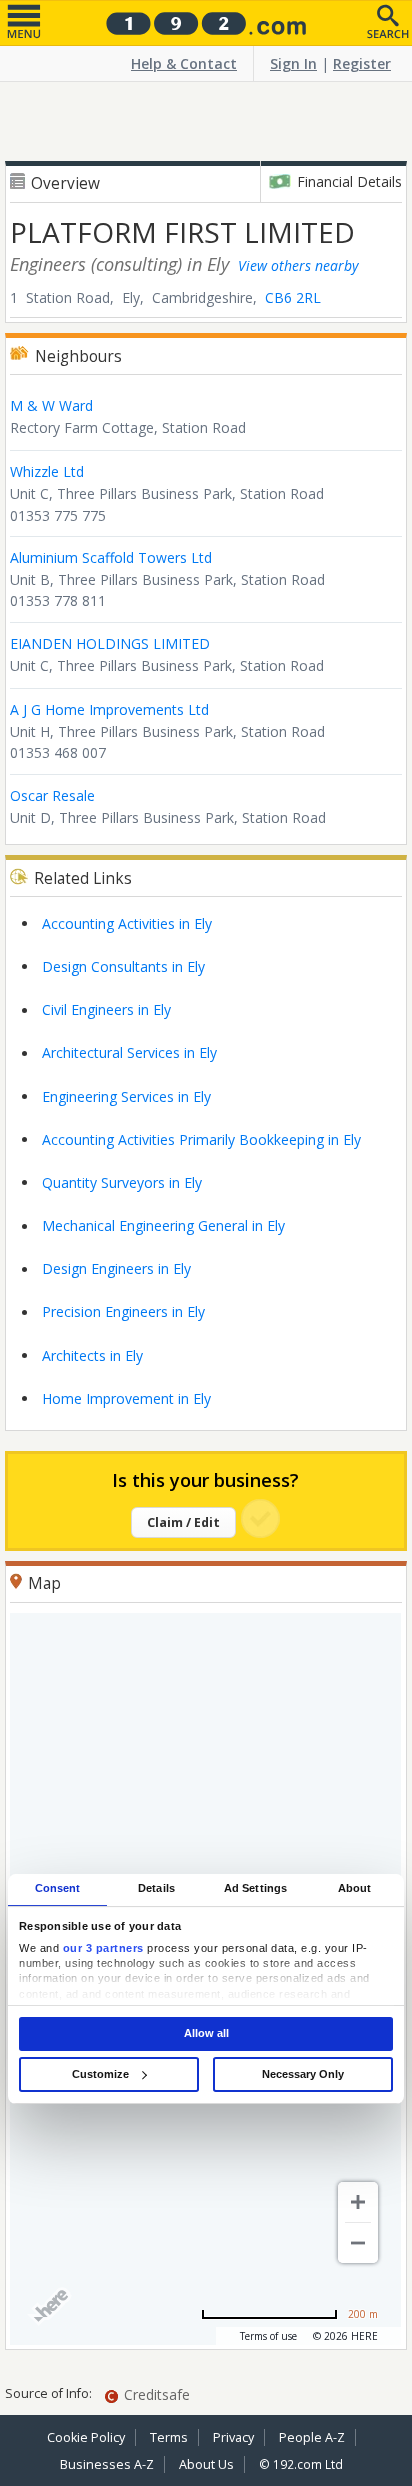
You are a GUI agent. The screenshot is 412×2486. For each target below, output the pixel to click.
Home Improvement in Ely (126, 1398)
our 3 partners (103, 1948)
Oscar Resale (52, 795)
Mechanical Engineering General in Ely (163, 1225)
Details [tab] (156, 1889)
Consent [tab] (58, 1889)
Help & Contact (184, 63)
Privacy (233, 2437)
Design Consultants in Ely (123, 966)
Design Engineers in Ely (116, 1268)
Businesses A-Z (107, 2464)
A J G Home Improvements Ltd (109, 709)
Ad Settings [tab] (255, 1889)
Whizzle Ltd (47, 471)
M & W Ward (51, 405)
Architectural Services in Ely (129, 1052)
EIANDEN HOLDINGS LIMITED (110, 643)
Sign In (293, 63)
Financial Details (349, 181)
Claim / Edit (183, 1522)
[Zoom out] (358, 2243)
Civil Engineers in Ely (106, 1009)
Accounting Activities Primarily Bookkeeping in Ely (201, 1139)
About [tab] (355, 1889)
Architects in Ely (92, 1355)
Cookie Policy (86, 2437)
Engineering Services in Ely (126, 1096)
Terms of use (268, 2336)
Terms (169, 2437)
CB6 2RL (293, 297)
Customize (100, 2074)
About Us (206, 2464)
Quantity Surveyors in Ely (122, 1182)
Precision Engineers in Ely (123, 1311)
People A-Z (312, 2437)
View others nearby (298, 265)
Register (362, 63)
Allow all (206, 2033)
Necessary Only (303, 2074)
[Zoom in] (358, 2202)
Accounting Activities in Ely (127, 923)
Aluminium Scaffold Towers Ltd (111, 557)
